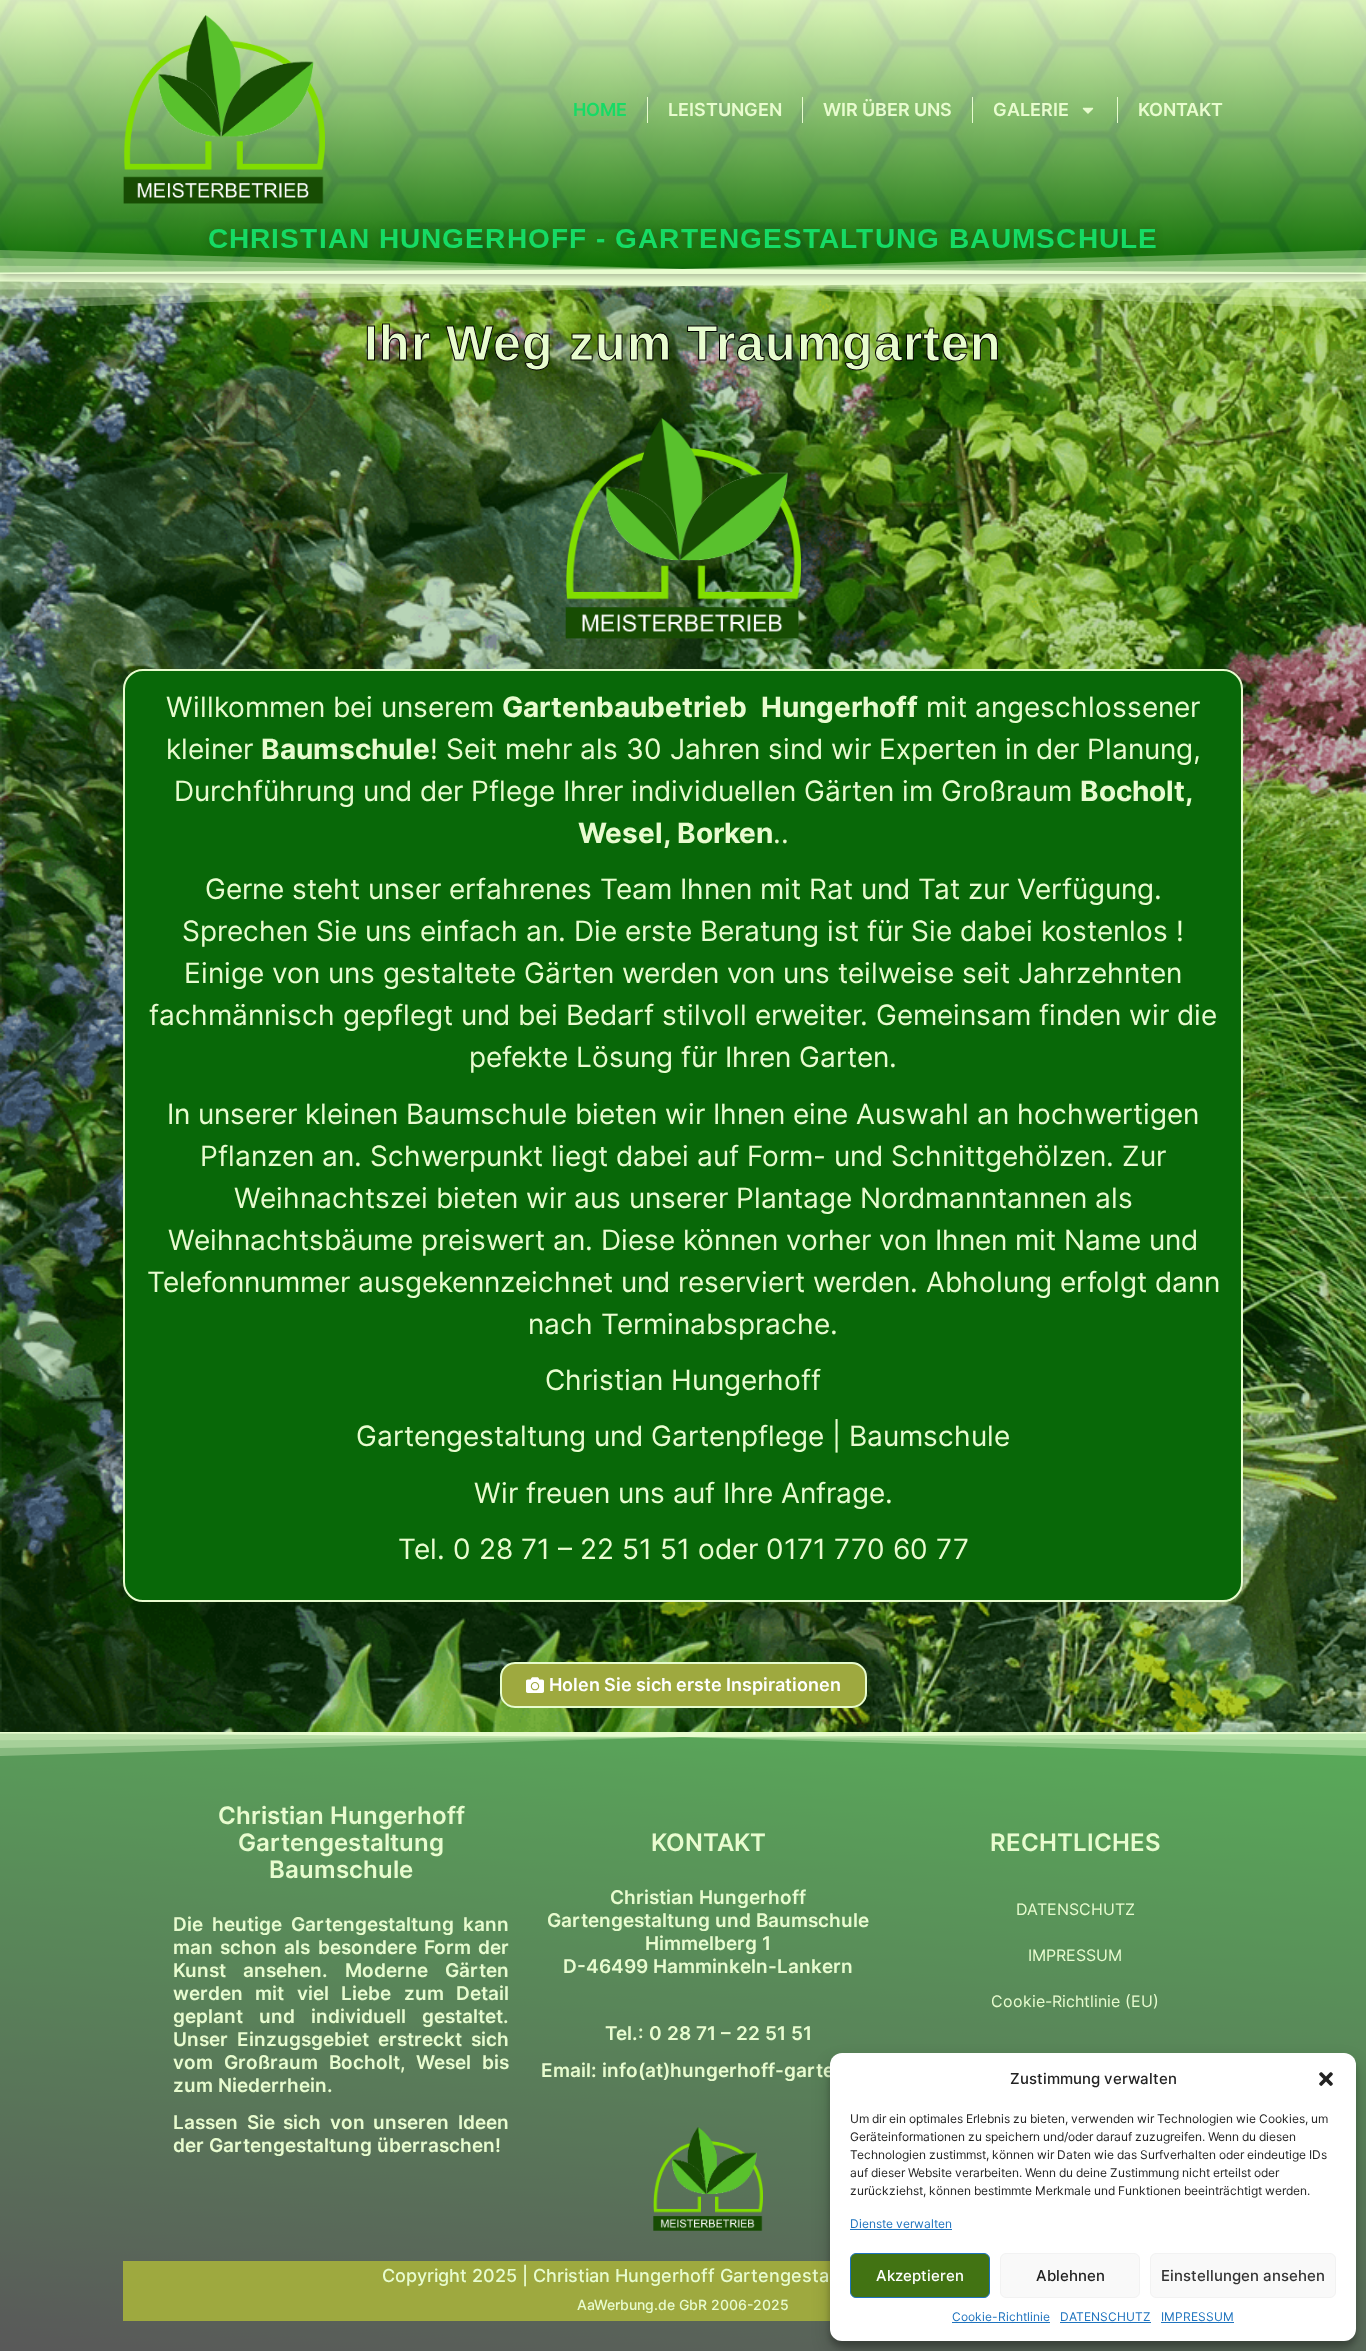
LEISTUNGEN (725, 109)
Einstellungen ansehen (1243, 2275)
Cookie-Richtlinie (1001, 2316)
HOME (600, 109)
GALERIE (1031, 109)
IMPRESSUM (1197, 2316)
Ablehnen (1070, 2275)
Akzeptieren (920, 2275)
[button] (1326, 2079)
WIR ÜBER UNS (887, 109)
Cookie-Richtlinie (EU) (1075, 2001)
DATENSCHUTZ (1105, 2316)
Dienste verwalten (901, 2223)
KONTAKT (1180, 109)
